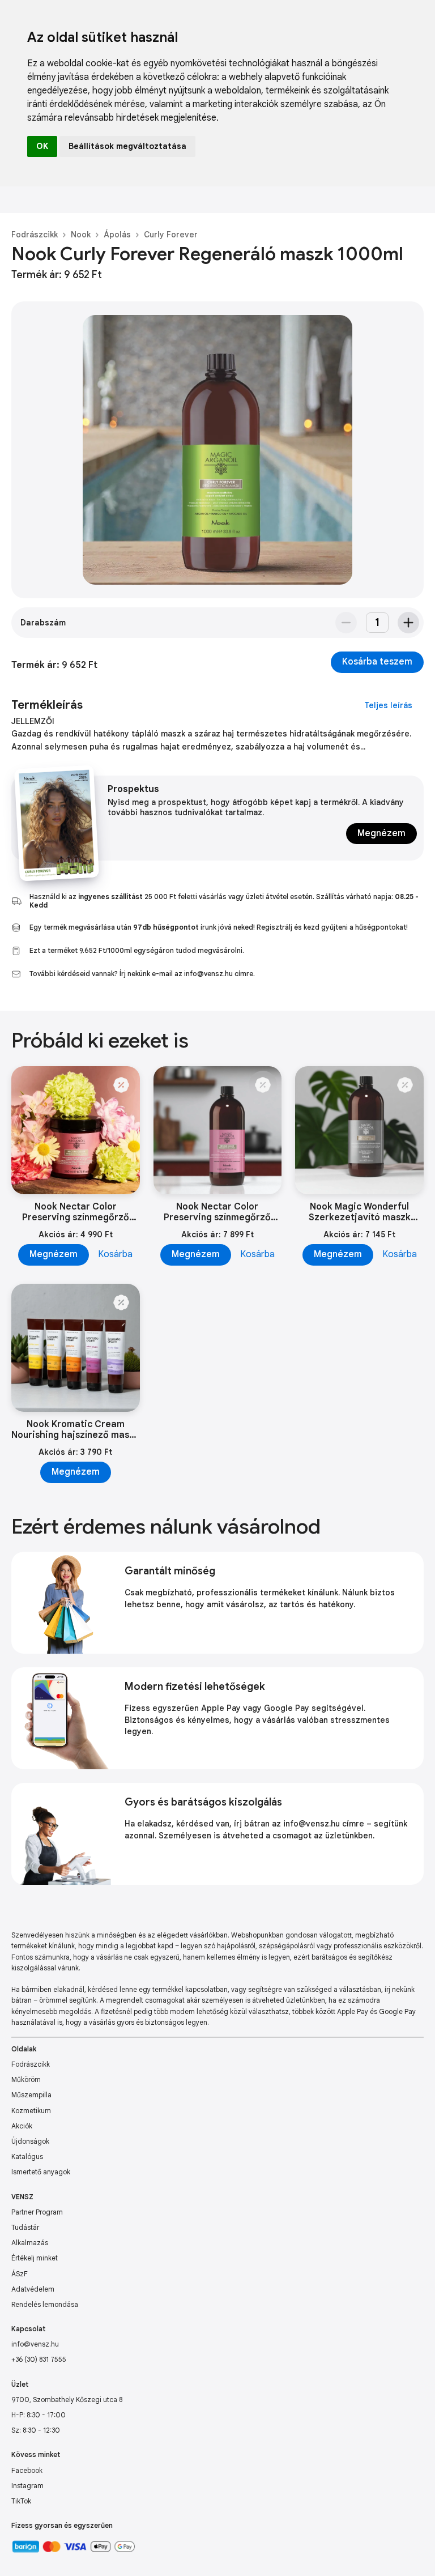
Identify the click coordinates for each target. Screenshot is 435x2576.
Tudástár (25, 2227)
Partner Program (37, 2212)
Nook (81, 235)
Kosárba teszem (377, 662)
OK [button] (42, 146)
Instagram (27, 2486)
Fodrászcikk (35, 235)
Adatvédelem (33, 2289)
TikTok (21, 2501)
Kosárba (115, 1254)
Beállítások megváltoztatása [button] (127, 146)
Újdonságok (30, 2141)
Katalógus (27, 2156)
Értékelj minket (35, 2258)
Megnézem (381, 833)
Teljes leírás (388, 705)
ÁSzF (20, 2274)
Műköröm (26, 2079)
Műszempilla (31, 2095)
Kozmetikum (31, 2111)
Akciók (22, 2126)
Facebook (27, 2470)
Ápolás (117, 235)
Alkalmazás (30, 2243)
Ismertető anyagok (41, 2172)
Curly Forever (171, 235)
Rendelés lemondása (45, 2304)
